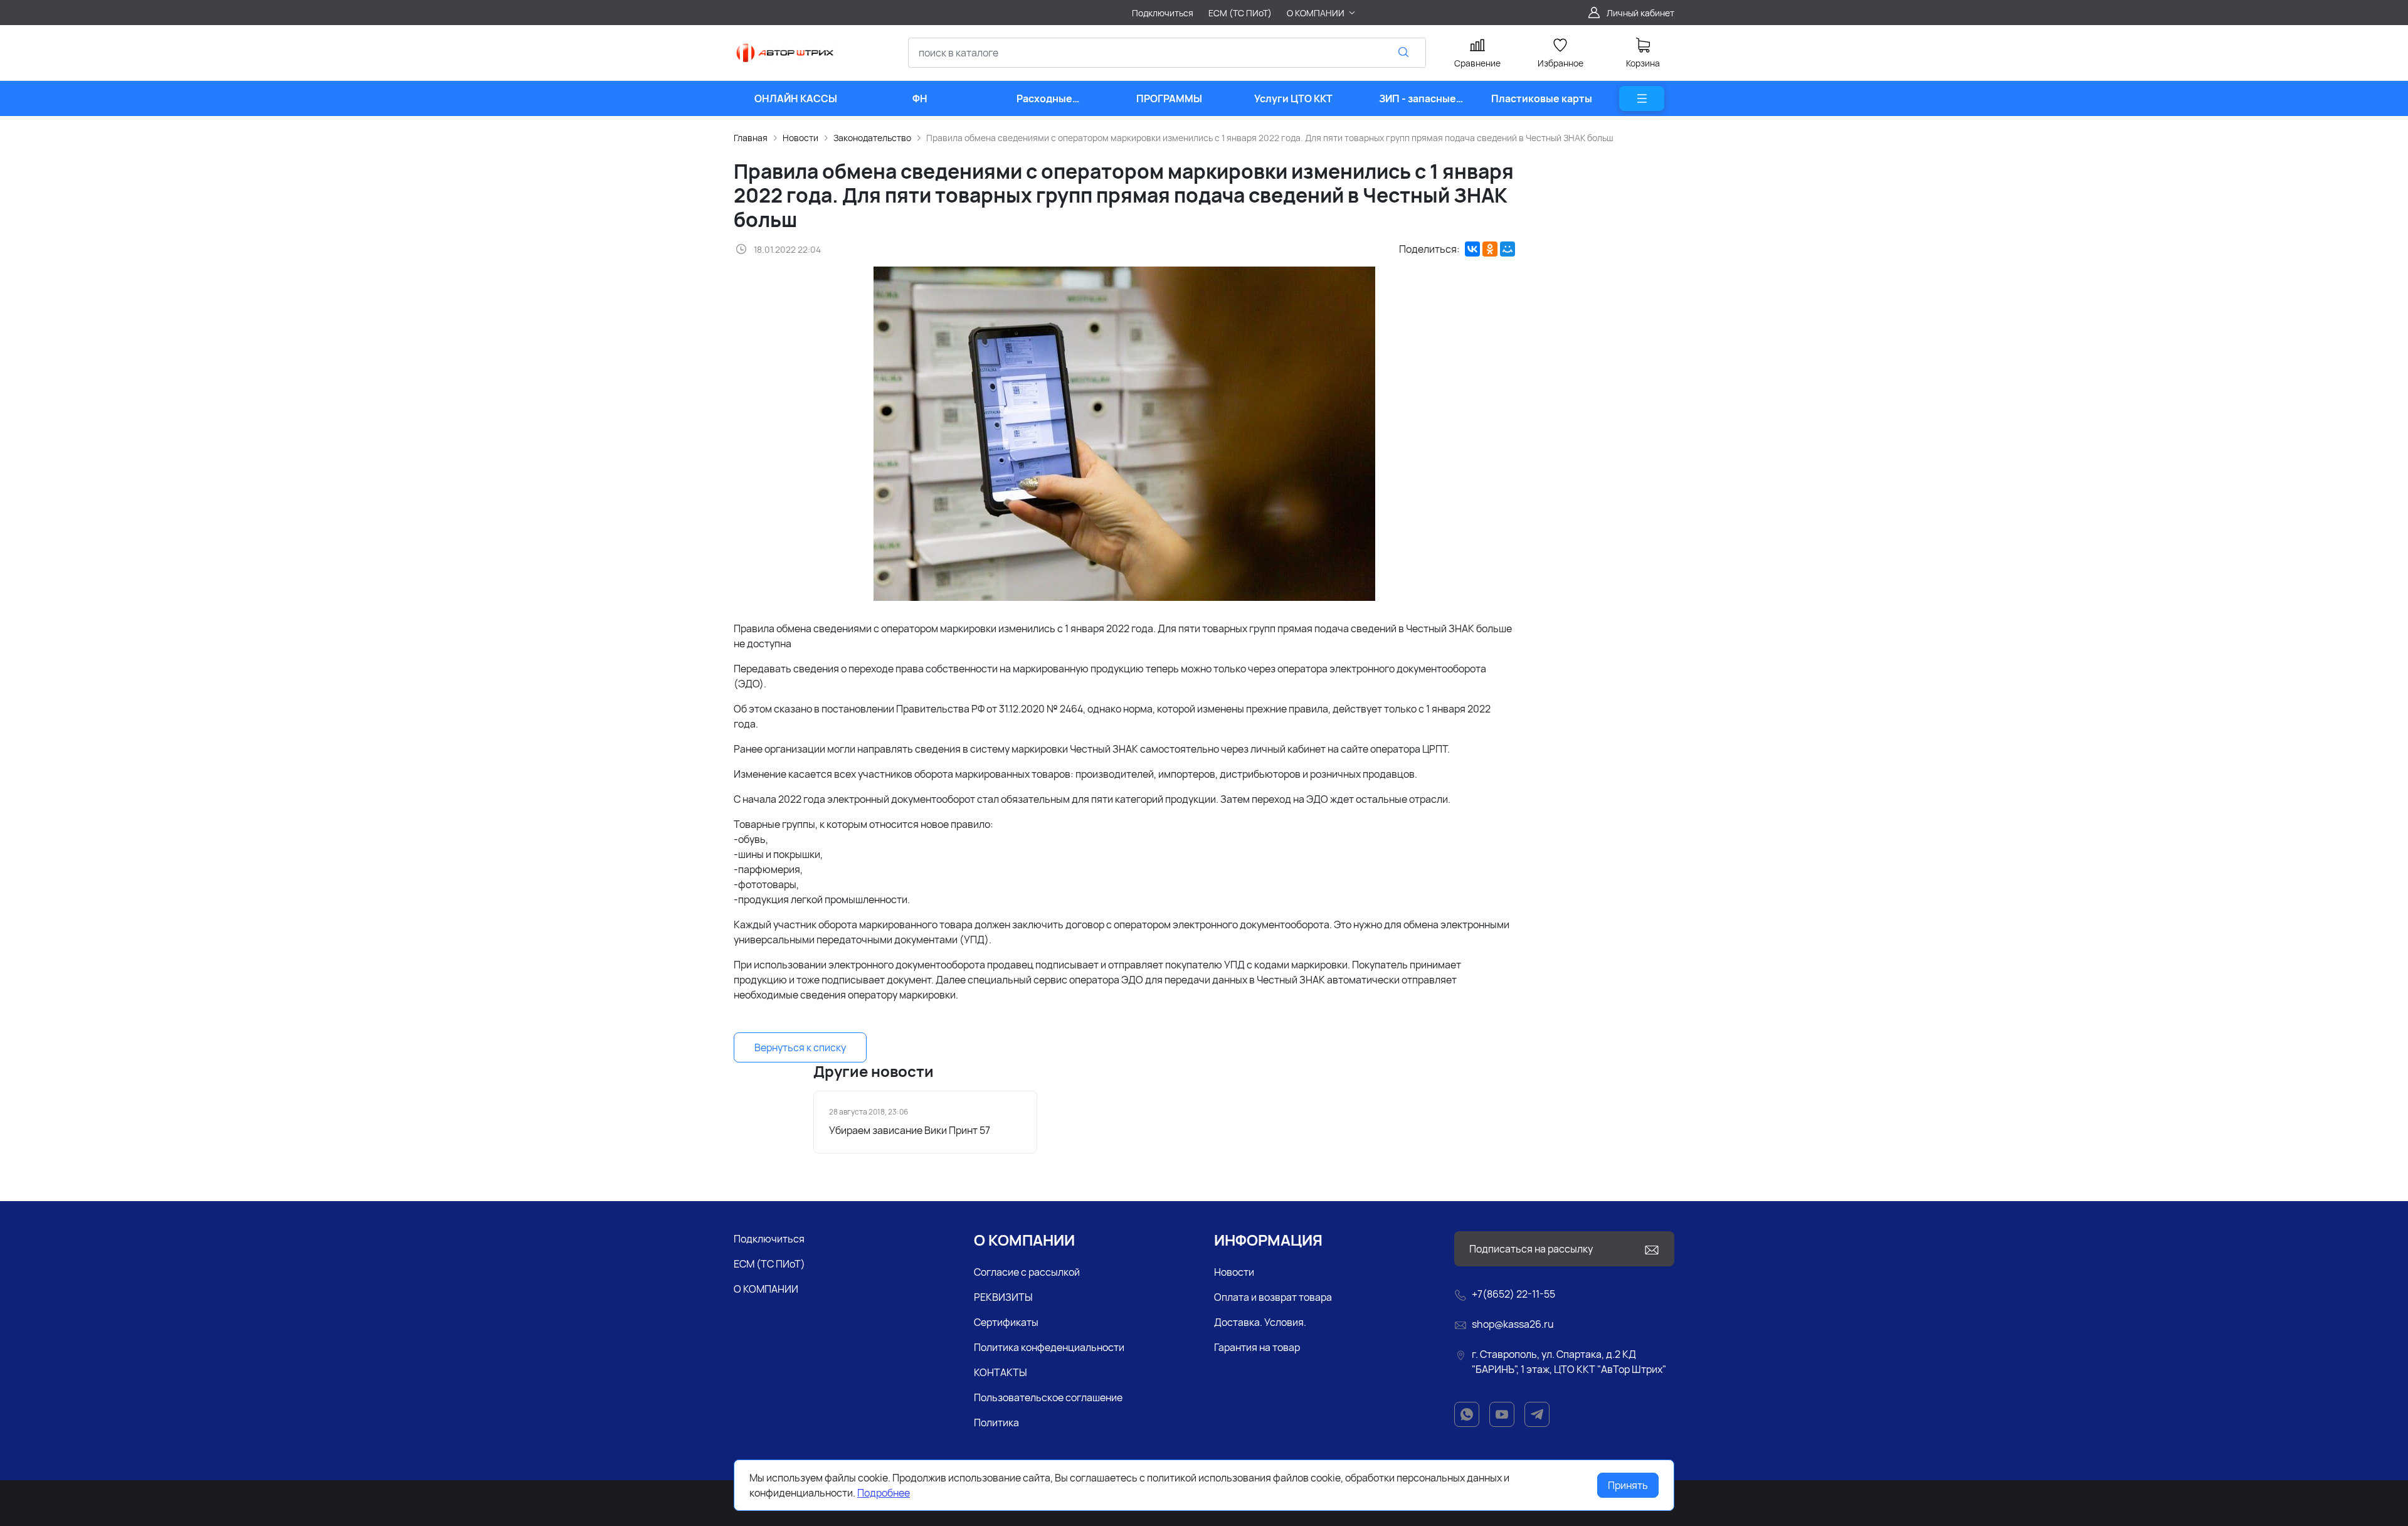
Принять (1628, 1485)
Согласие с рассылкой (1027, 1272)
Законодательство (872, 138)
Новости (800, 138)
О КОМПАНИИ (766, 1289)
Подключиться (769, 1239)
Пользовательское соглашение (1048, 1397)
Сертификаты (1006, 1322)
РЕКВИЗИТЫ (1003, 1297)
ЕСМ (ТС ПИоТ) (769, 1264)
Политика (996, 1423)
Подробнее (884, 1493)
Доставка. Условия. (1260, 1322)
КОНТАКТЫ (1001, 1372)
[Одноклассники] (1490, 249)
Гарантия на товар (1257, 1347)
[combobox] (1167, 53)
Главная (751, 138)
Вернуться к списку (800, 1047)
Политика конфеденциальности (1049, 1347)
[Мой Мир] (1508, 249)
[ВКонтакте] (1472, 249)
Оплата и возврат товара (1273, 1297)
